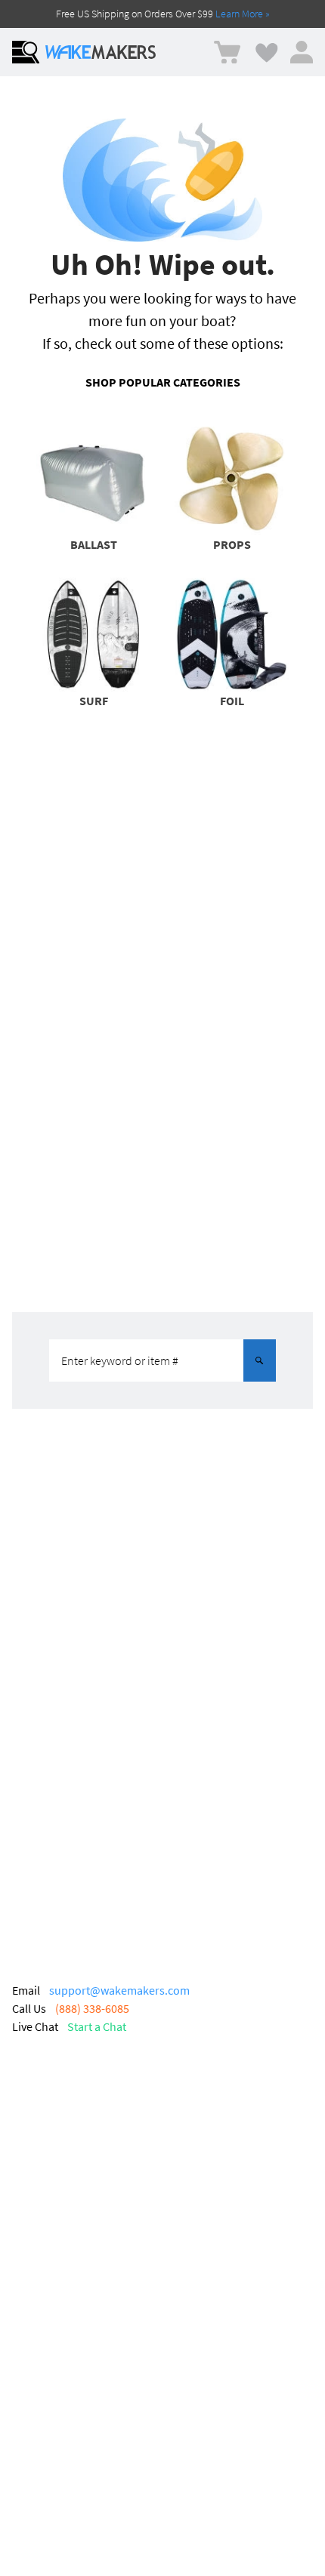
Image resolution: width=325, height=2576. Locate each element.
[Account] (302, 52)
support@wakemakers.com (119, 1990)
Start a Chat (97, 2026)
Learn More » (243, 14)
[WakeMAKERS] (101, 52)
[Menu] (26, 52)
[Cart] (227, 52)
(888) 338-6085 (92, 2008)
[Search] (259, 1360)
